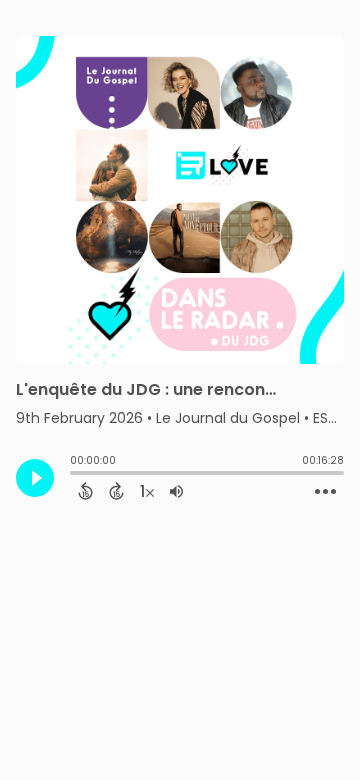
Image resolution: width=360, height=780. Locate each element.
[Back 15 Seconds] (85, 491)
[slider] (75, 475)
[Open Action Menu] (325, 492)
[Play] (35, 478)
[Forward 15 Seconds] (116, 491)
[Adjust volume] (176, 491)
